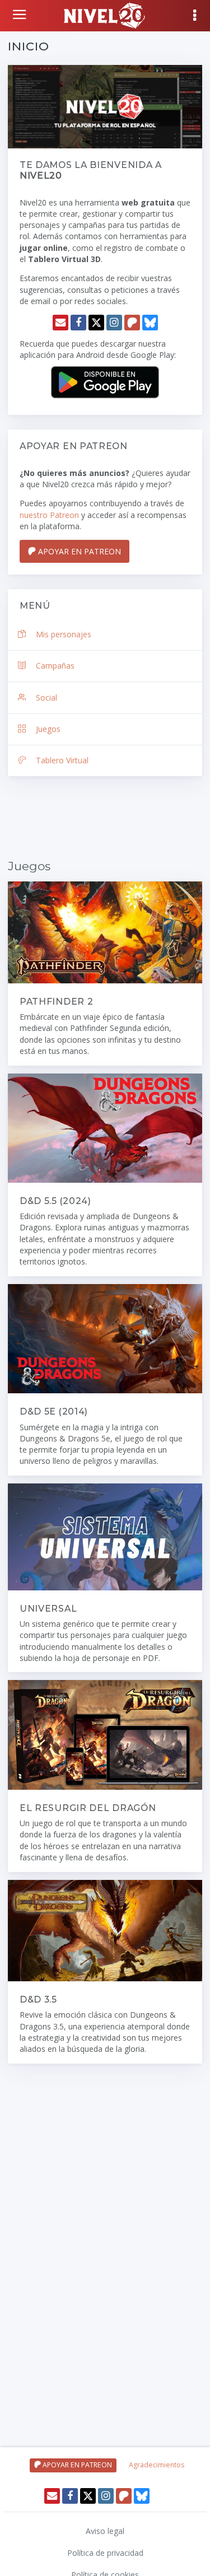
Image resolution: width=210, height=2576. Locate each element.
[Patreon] (132, 323)
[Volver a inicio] (21, 15)
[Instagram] (114, 323)
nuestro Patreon (49, 515)
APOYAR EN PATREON (78, 551)
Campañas (55, 666)
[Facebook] (78, 323)
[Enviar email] (60, 323)
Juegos (48, 729)
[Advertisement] (105, 819)
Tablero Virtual (62, 760)
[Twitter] (96, 323)
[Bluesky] (150, 323)
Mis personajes (64, 634)
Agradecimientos (157, 2465)
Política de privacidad (105, 2553)
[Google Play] (105, 381)
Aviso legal (105, 2531)
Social (46, 697)
